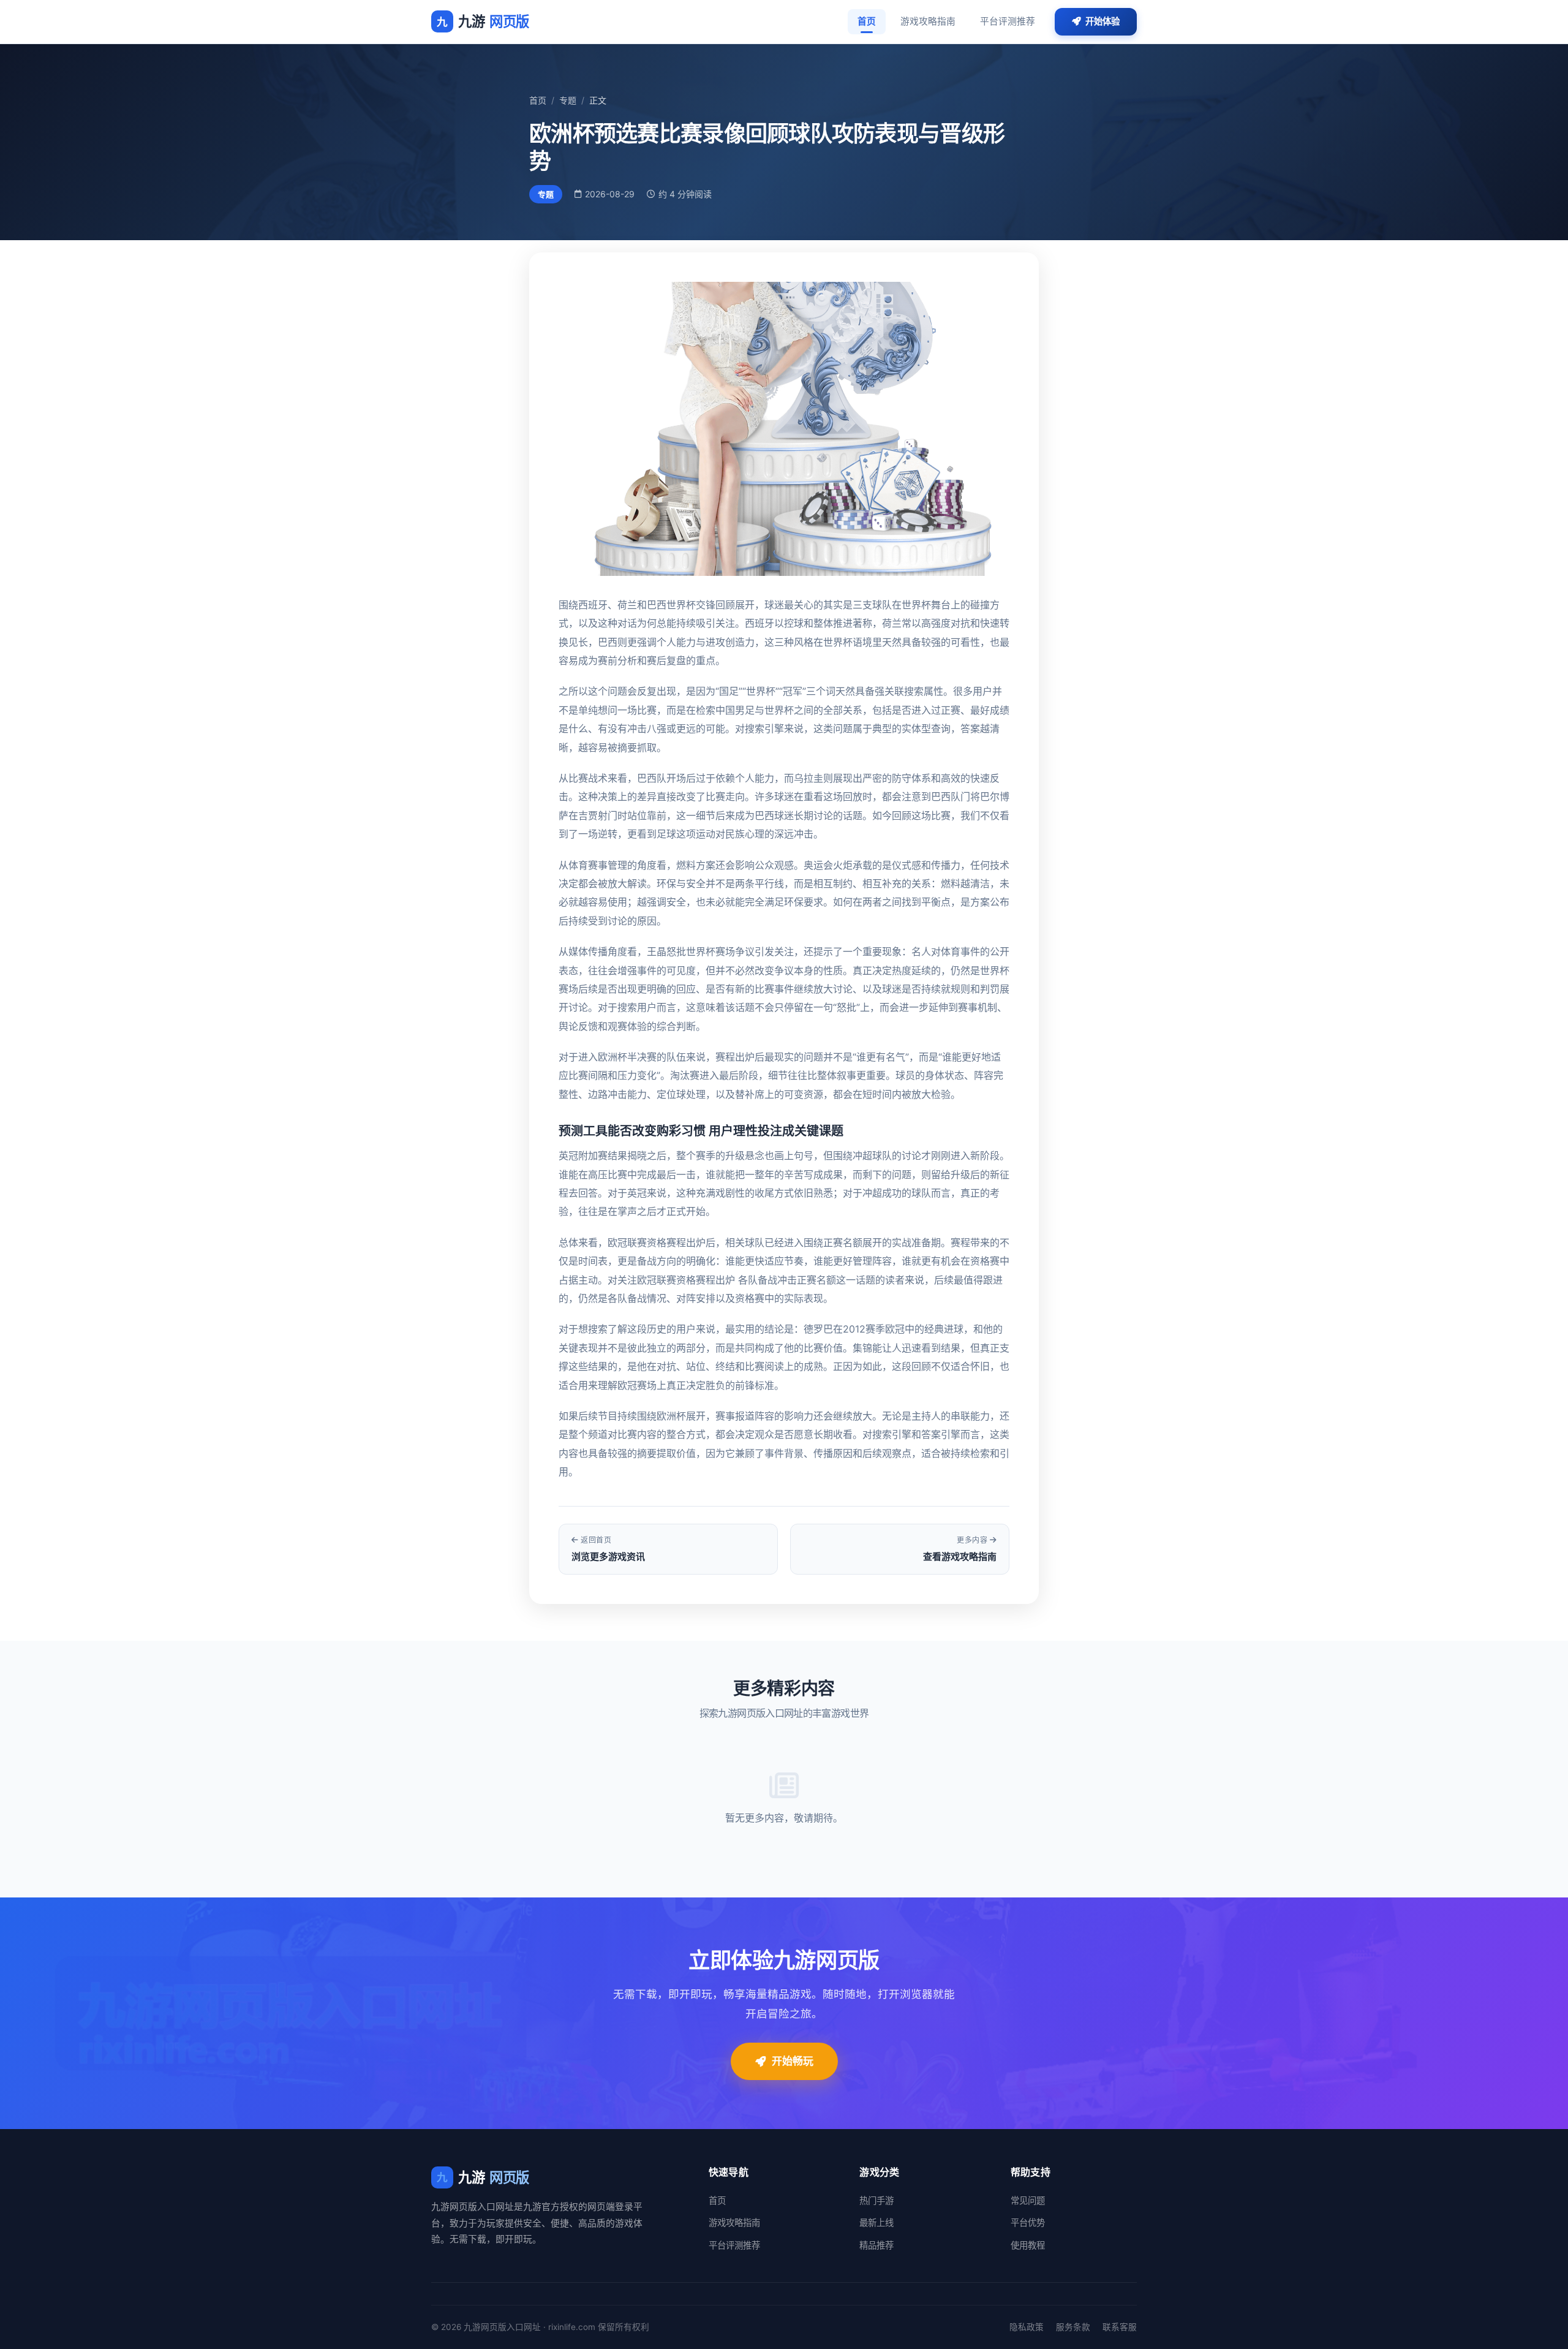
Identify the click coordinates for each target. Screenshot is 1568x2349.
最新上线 (876, 2222)
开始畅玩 (793, 2061)
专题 (568, 100)
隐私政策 (1027, 2327)
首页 (867, 21)
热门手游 (876, 2200)
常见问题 (1028, 2200)
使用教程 (1028, 2245)
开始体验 (1102, 21)
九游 (483, 21)
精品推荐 (876, 2245)
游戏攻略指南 (928, 21)
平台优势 (1028, 2222)
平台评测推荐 (1008, 21)
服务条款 (1073, 2327)
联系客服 (1120, 2327)
